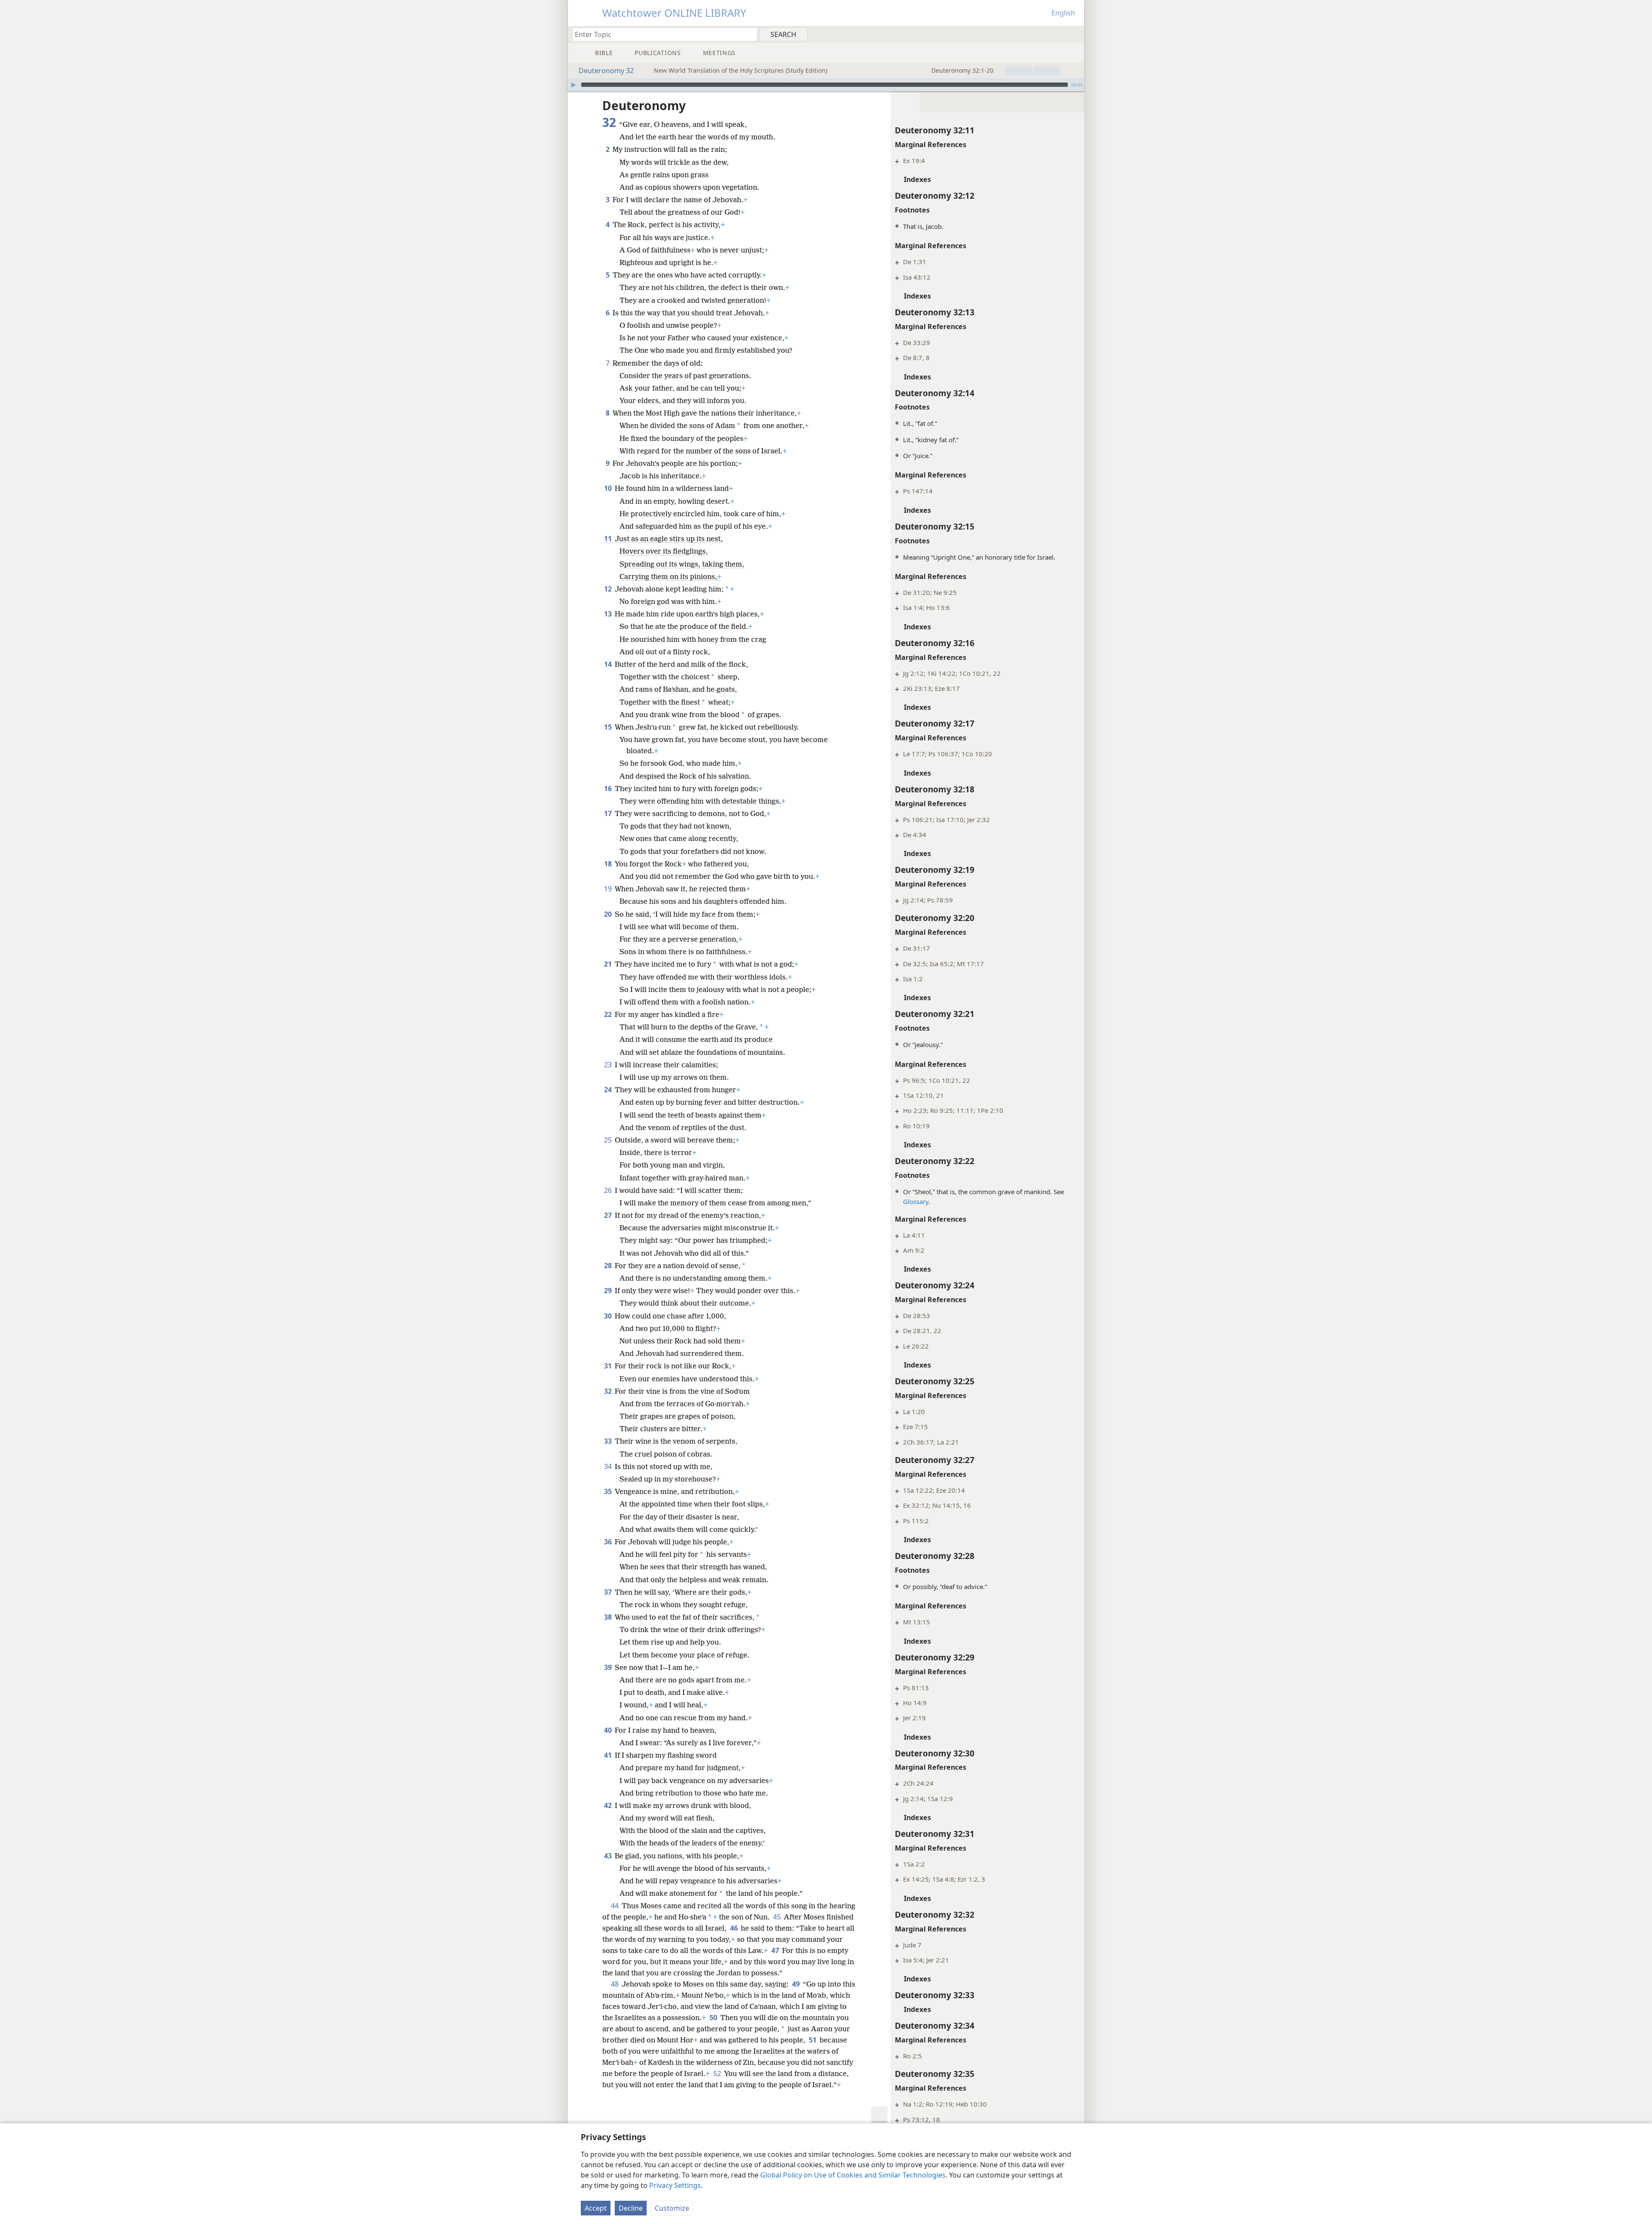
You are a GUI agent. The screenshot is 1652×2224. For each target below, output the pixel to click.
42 (609, 1805)
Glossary (916, 1201)
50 (714, 2018)
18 (609, 864)
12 (609, 589)
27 (609, 1215)
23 (609, 1065)
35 (609, 1491)
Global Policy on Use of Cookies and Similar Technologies (853, 2175)
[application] (826, 85)
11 (609, 539)
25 (609, 1140)
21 (609, 964)
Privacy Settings (675, 2185)
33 (609, 1441)
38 (609, 1617)
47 (776, 1950)
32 (609, 1391)
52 (718, 2073)
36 (609, 1542)
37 (609, 1592)
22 (609, 1014)
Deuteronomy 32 (606, 71)
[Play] (573, 85)
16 (609, 789)
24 (609, 1090)
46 (735, 1928)
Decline (631, 2208)
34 (609, 1466)
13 (609, 614)
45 (778, 1917)
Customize (672, 2208)
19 (609, 889)
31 (609, 1366)
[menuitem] (1074, 34)
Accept (596, 2208)
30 (609, 1316)
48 (615, 1984)
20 (609, 914)
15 (609, 727)
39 (609, 1667)
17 (609, 813)
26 (609, 1190)
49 (797, 1984)
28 (609, 1266)
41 (609, 1755)
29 (609, 1291)
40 (609, 1730)
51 (813, 2040)
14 (609, 664)
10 (609, 488)
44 (615, 1906)
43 (609, 1856)
